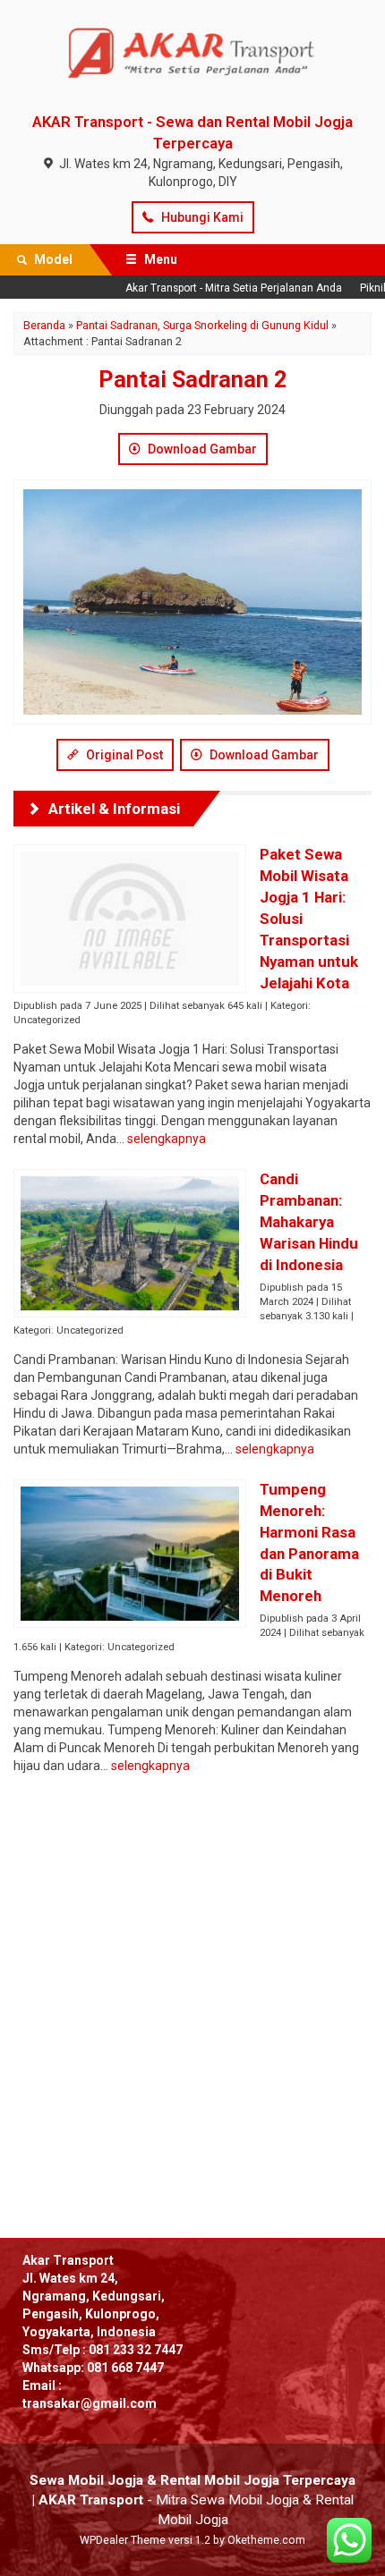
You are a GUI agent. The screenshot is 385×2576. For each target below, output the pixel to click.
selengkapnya (167, 1139)
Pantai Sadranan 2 (192, 380)
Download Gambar (201, 449)
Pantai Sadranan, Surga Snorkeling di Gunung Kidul (202, 325)
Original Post (123, 755)
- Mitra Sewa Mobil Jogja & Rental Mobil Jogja (192, 2500)
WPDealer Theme (123, 2540)
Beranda (44, 325)
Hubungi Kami (201, 217)
